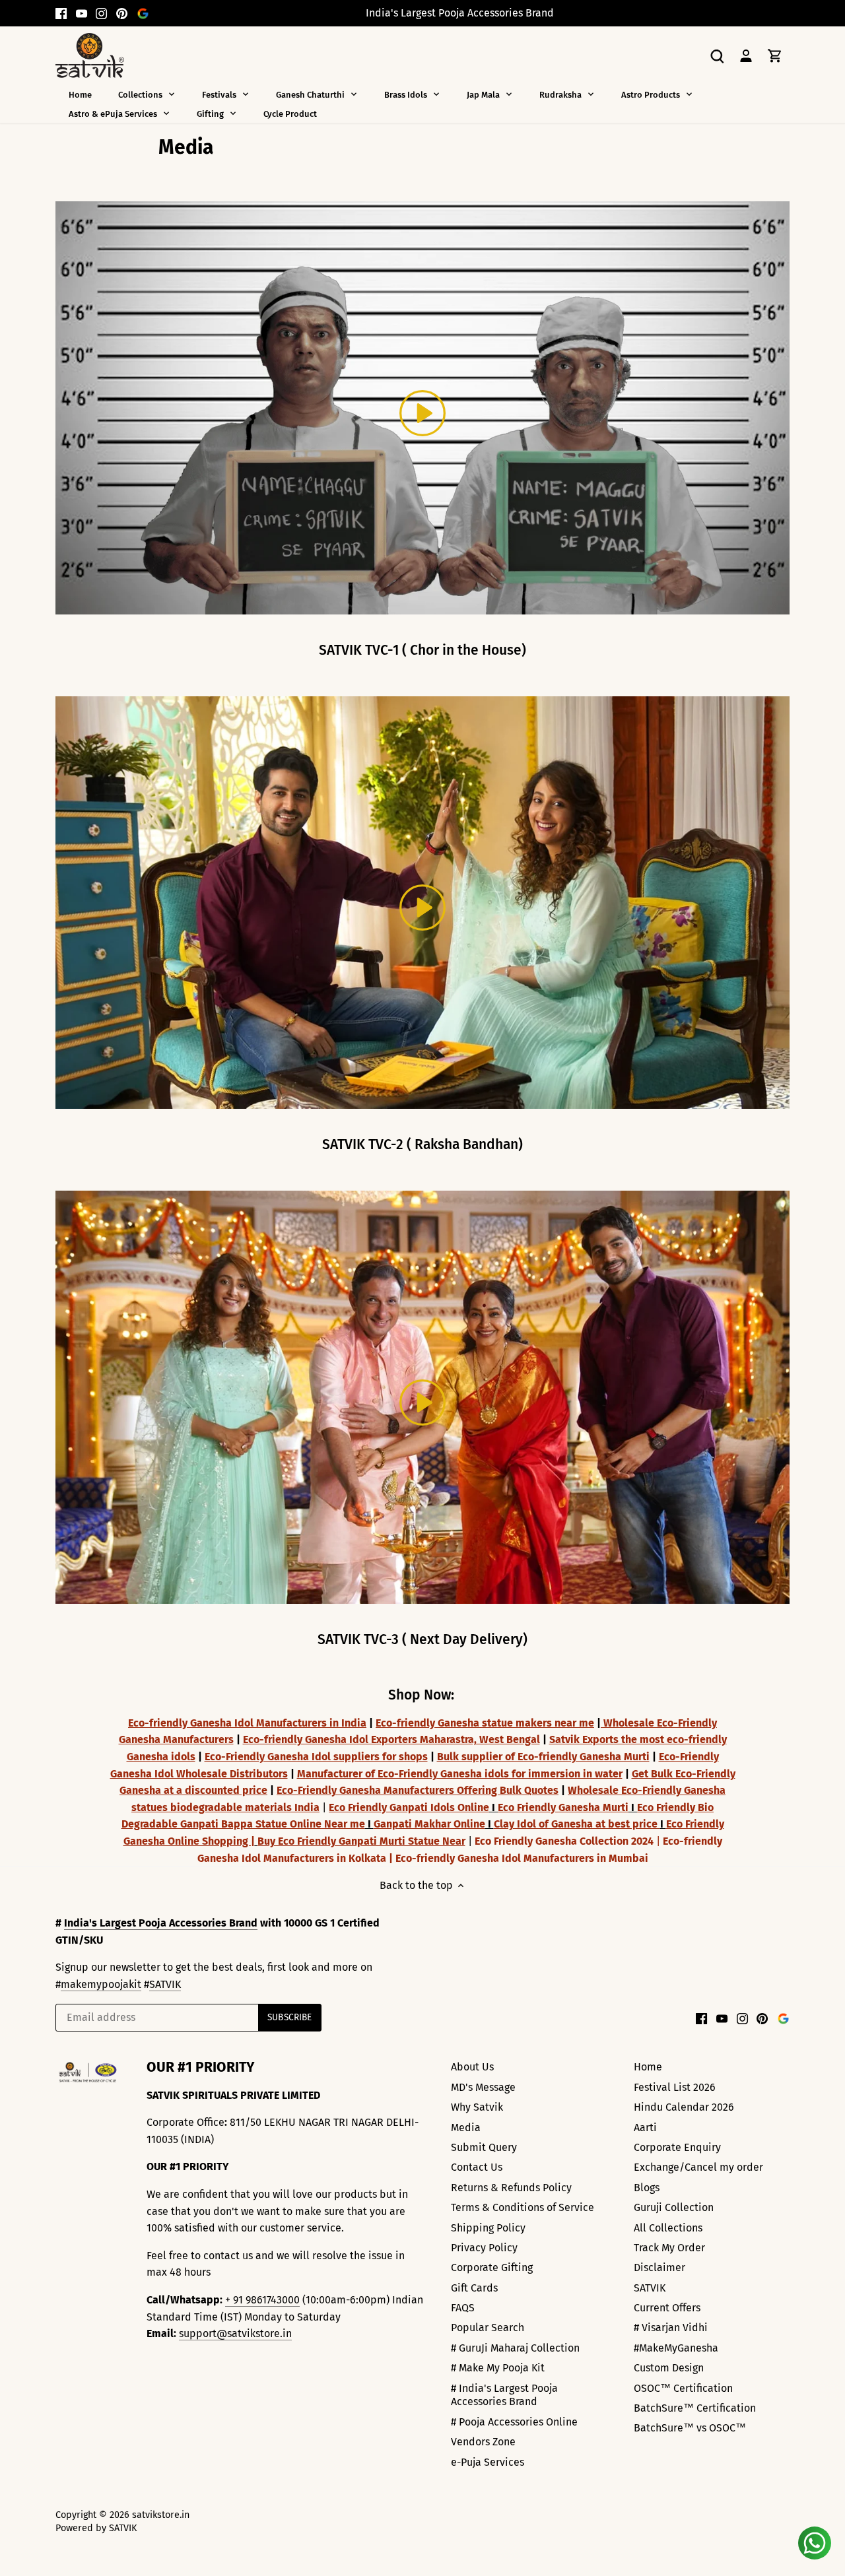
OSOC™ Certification (683, 2388)
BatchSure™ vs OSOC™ (690, 2428)
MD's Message (483, 2087)
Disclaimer (659, 2267)
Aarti (645, 2128)
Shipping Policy (488, 2228)
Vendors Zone (483, 2442)
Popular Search (488, 2328)
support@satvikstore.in (235, 2333)
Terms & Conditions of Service (523, 2207)
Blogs (647, 2188)
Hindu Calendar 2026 (684, 2107)
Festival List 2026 (675, 2087)
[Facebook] (61, 13)
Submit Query (484, 2147)
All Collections (668, 2228)
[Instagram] (101, 13)
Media (466, 2128)
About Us (472, 2067)
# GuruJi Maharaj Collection (515, 2348)
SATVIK (165, 1984)
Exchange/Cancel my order (698, 2167)
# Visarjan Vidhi (671, 2328)
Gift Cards (474, 2288)
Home (648, 2067)
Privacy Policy (484, 2248)
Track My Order (669, 2248)
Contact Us (477, 2167)
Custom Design (669, 2368)
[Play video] (422, 413)
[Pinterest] (122, 13)
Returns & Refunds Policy (511, 2188)
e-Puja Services (488, 2462)
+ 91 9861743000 (262, 2300)
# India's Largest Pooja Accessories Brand (504, 2395)
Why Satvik (477, 2107)
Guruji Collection (674, 2207)
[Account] (746, 55)
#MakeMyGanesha (676, 2348)
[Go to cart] (775, 55)
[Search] (717, 55)
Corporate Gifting (492, 2267)
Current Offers (667, 2308)
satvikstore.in (161, 2515)
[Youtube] (82, 13)
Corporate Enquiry (677, 2147)
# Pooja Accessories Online (514, 2422)
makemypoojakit (101, 1984)
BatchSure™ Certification (695, 2408)
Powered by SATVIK (96, 2528)
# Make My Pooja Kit (498, 2368)
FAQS (463, 2308)
